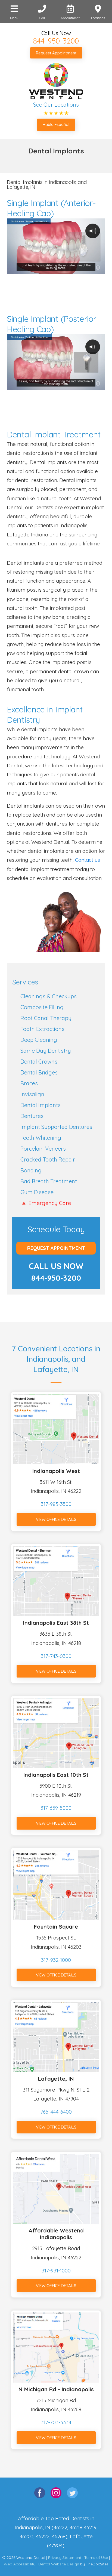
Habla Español (56, 124)
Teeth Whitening (41, 1138)
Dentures (32, 1116)
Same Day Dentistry (46, 1051)
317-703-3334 (56, 2422)
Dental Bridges (39, 1072)
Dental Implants (41, 1105)
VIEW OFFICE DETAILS (56, 1519)
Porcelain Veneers (43, 1149)
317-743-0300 (56, 1656)
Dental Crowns (39, 1062)
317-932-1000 (56, 1960)
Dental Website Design (59, 2564)
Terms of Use (96, 2558)
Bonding (31, 1170)
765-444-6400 (56, 2112)
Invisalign (32, 1094)
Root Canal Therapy (46, 1018)
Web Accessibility (20, 2564)
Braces (29, 1083)
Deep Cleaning (39, 1040)
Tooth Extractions (42, 1029)
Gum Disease (37, 1192)
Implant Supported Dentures (56, 1127)
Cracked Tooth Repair (48, 1159)
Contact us (88, 860)
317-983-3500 (56, 1504)
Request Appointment (56, 53)
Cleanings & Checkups (49, 996)
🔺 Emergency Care (46, 1203)
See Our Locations (56, 105)
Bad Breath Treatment (49, 1181)
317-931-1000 (56, 2271)
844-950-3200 (56, 41)
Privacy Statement (65, 2558)
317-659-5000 (56, 1808)
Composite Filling (42, 1007)
